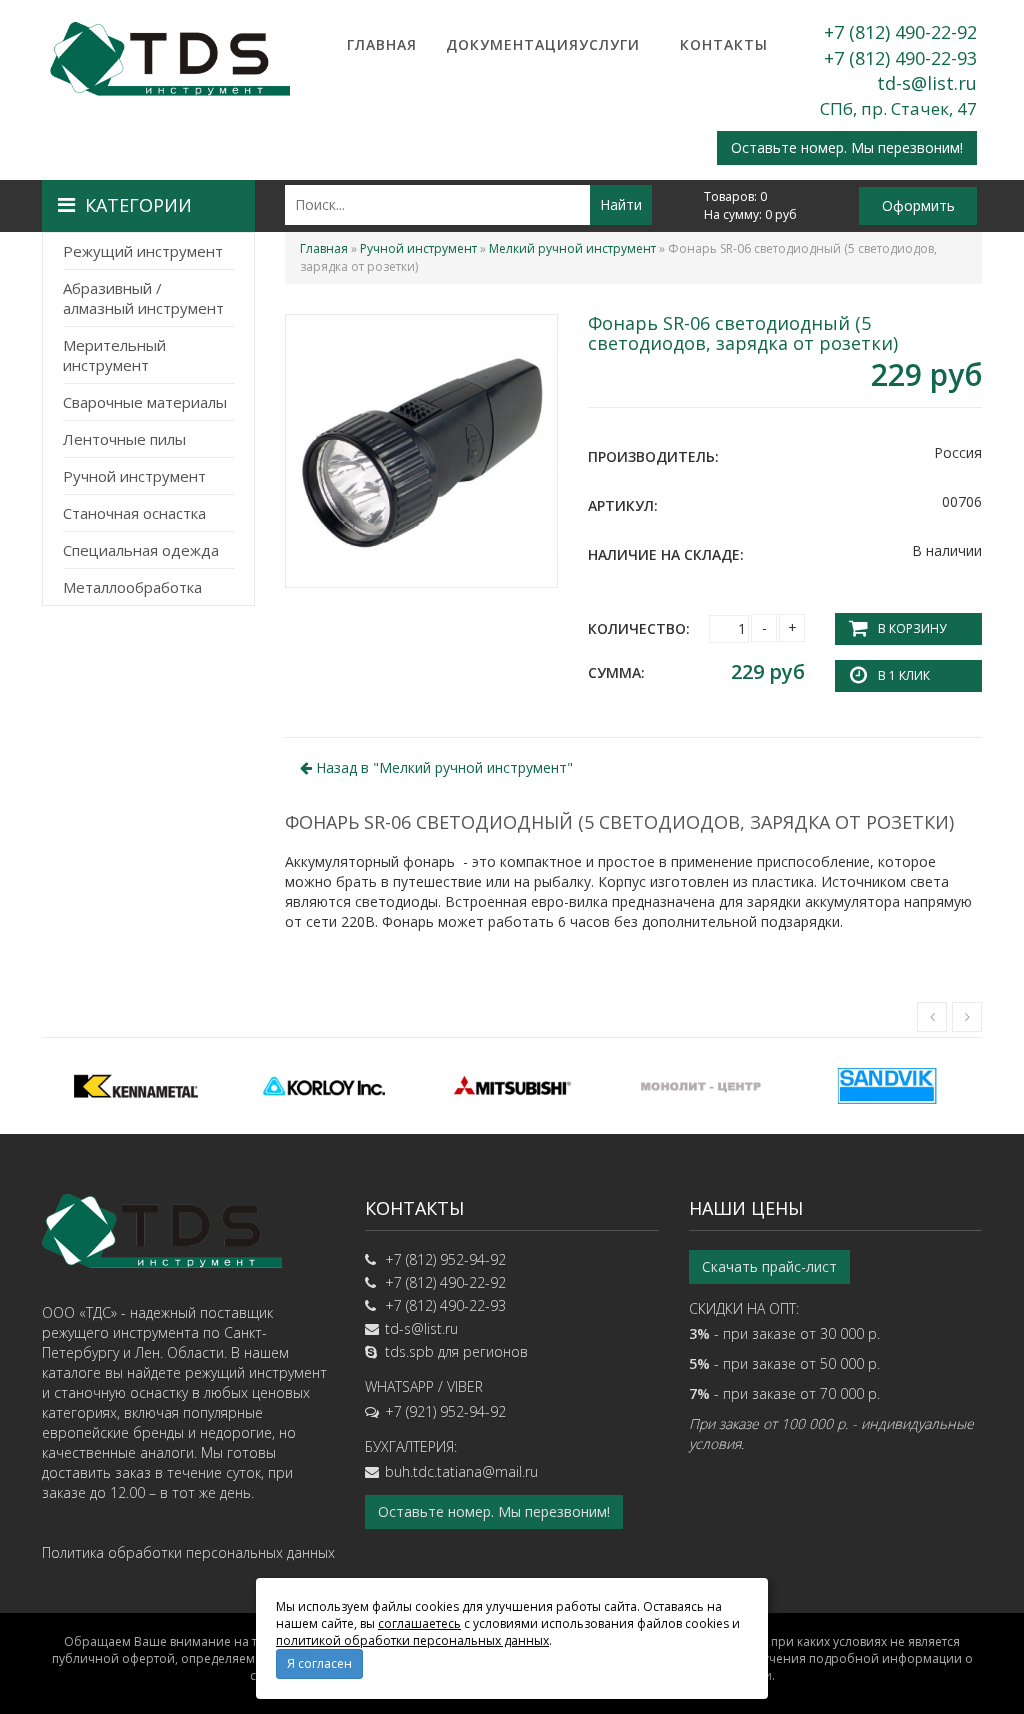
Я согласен (319, 1663)
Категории (138, 205)
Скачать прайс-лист (769, 1266)
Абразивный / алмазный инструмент (143, 298)
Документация (496, 44)
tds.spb (409, 1351)
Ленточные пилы (124, 439)
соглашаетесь (419, 1623)
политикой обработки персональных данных (412, 1640)
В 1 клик (904, 675)
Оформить (918, 205)
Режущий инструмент (143, 251)
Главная (382, 44)
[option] (136, 1086)
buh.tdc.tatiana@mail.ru (461, 1471)
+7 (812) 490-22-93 (900, 58)
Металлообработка (132, 587)
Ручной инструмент (134, 476)
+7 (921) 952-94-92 (445, 1411)
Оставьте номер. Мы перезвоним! (847, 147)
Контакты (724, 44)
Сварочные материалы (145, 402)
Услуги (609, 44)
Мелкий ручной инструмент (572, 248)
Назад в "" (442, 767)
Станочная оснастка (134, 513)
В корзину (912, 628)
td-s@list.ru (927, 83)
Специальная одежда (141, 550)
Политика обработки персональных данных (188, 1552)
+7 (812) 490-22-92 (900, 32)
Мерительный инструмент (114, 355)
